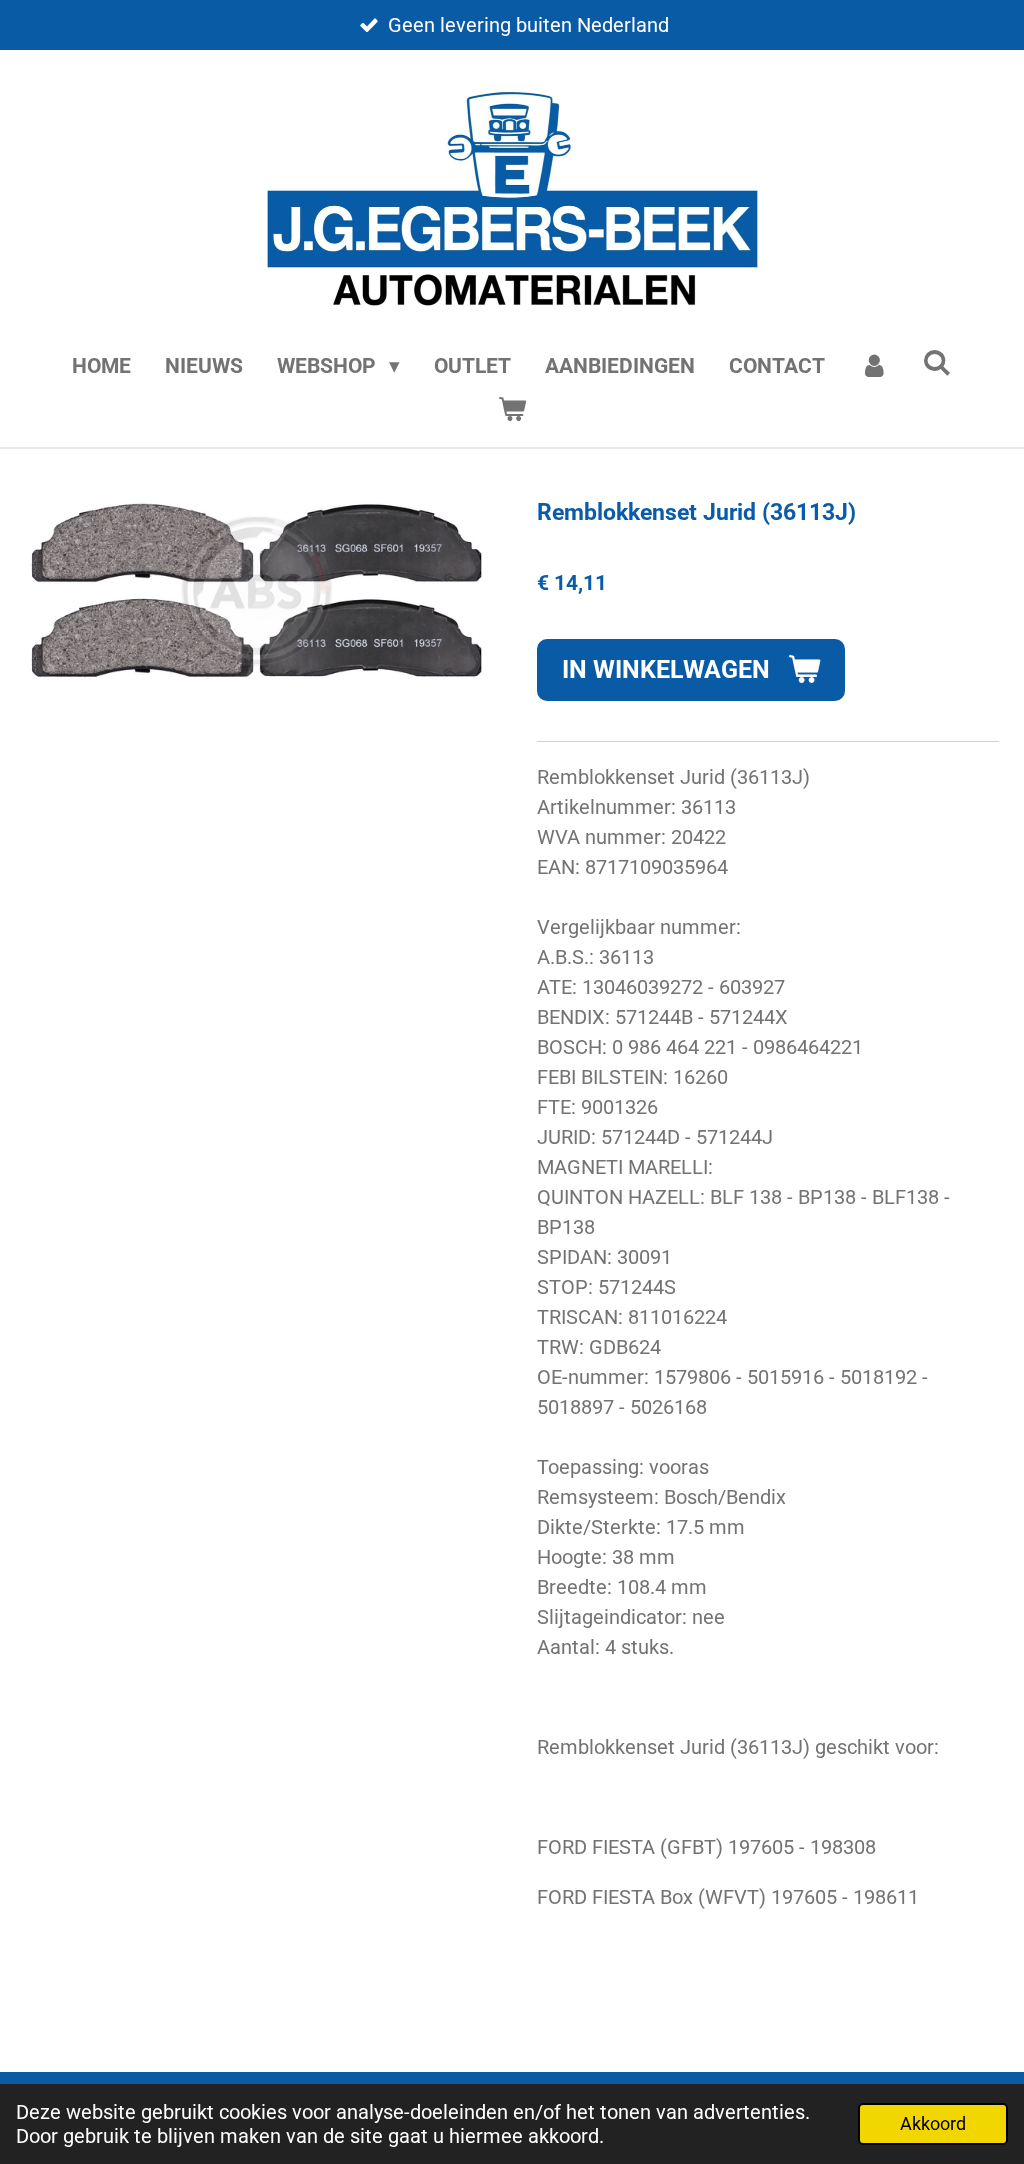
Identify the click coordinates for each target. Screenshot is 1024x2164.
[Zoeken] (937, 363)
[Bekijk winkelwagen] (511, 410)
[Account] (873, 367)
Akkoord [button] (933, 2123)
